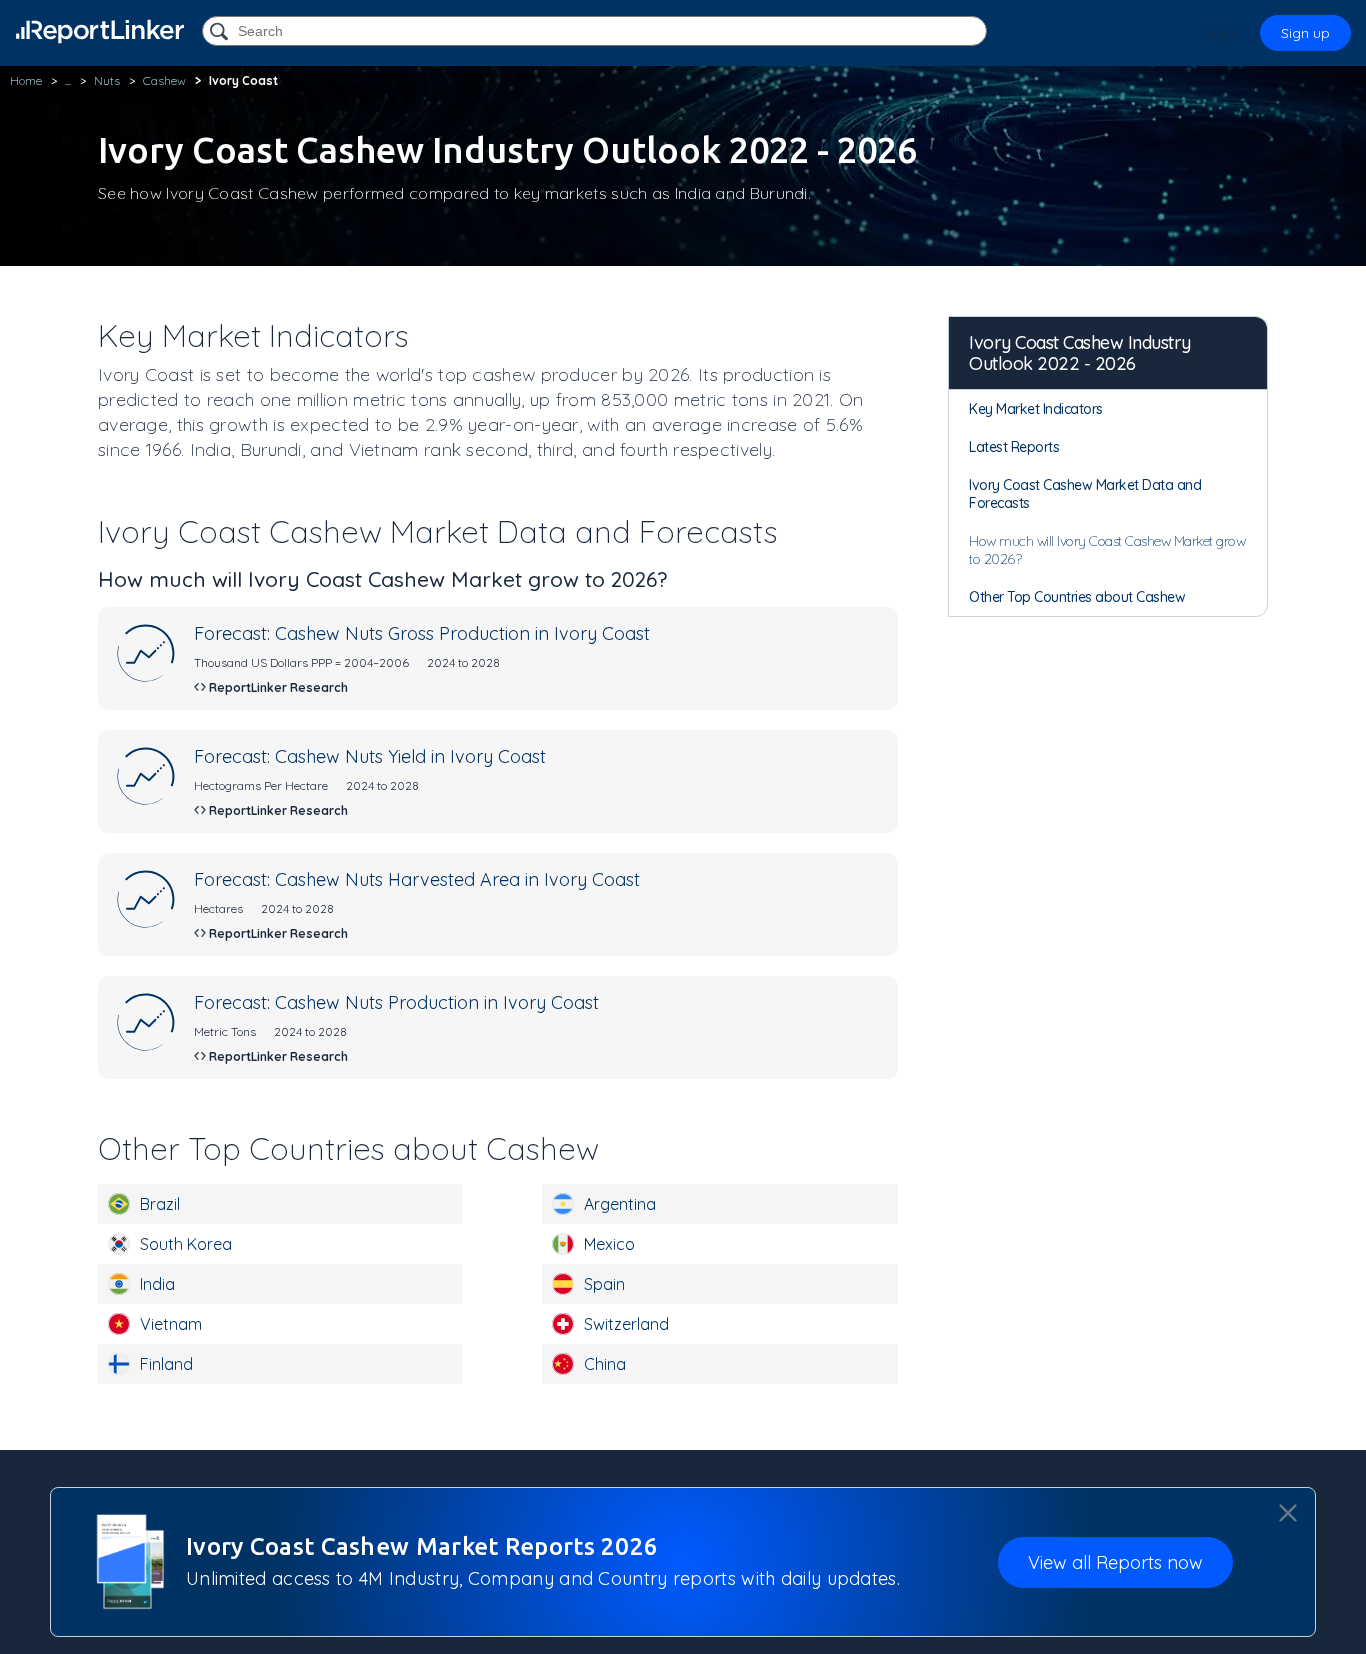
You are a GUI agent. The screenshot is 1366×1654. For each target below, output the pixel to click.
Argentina (620, 1204)
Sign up (1305, 33)
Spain (604, 1284)
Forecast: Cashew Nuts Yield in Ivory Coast (370, 756)
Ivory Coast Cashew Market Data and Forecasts (1085, 494)
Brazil (160, 1204)
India (157, 1284)
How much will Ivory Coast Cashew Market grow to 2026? (1107, 550)
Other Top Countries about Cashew (1077, 597)
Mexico (609, 1244)
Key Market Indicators (1036, 409)
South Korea (186, 1244)
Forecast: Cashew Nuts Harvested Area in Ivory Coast (417, 879)
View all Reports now (1115, 1562)
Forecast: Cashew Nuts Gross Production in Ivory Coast (422, 633)
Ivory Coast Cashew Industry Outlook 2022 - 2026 (1080, 353)
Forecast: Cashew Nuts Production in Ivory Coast (396, 1002)
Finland (166, 1364)
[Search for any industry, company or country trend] (221, 32)
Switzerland (626, 1324)
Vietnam (171, 1324)
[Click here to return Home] (100, 31)
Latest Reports (1014, 447)
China (605, 1364)
